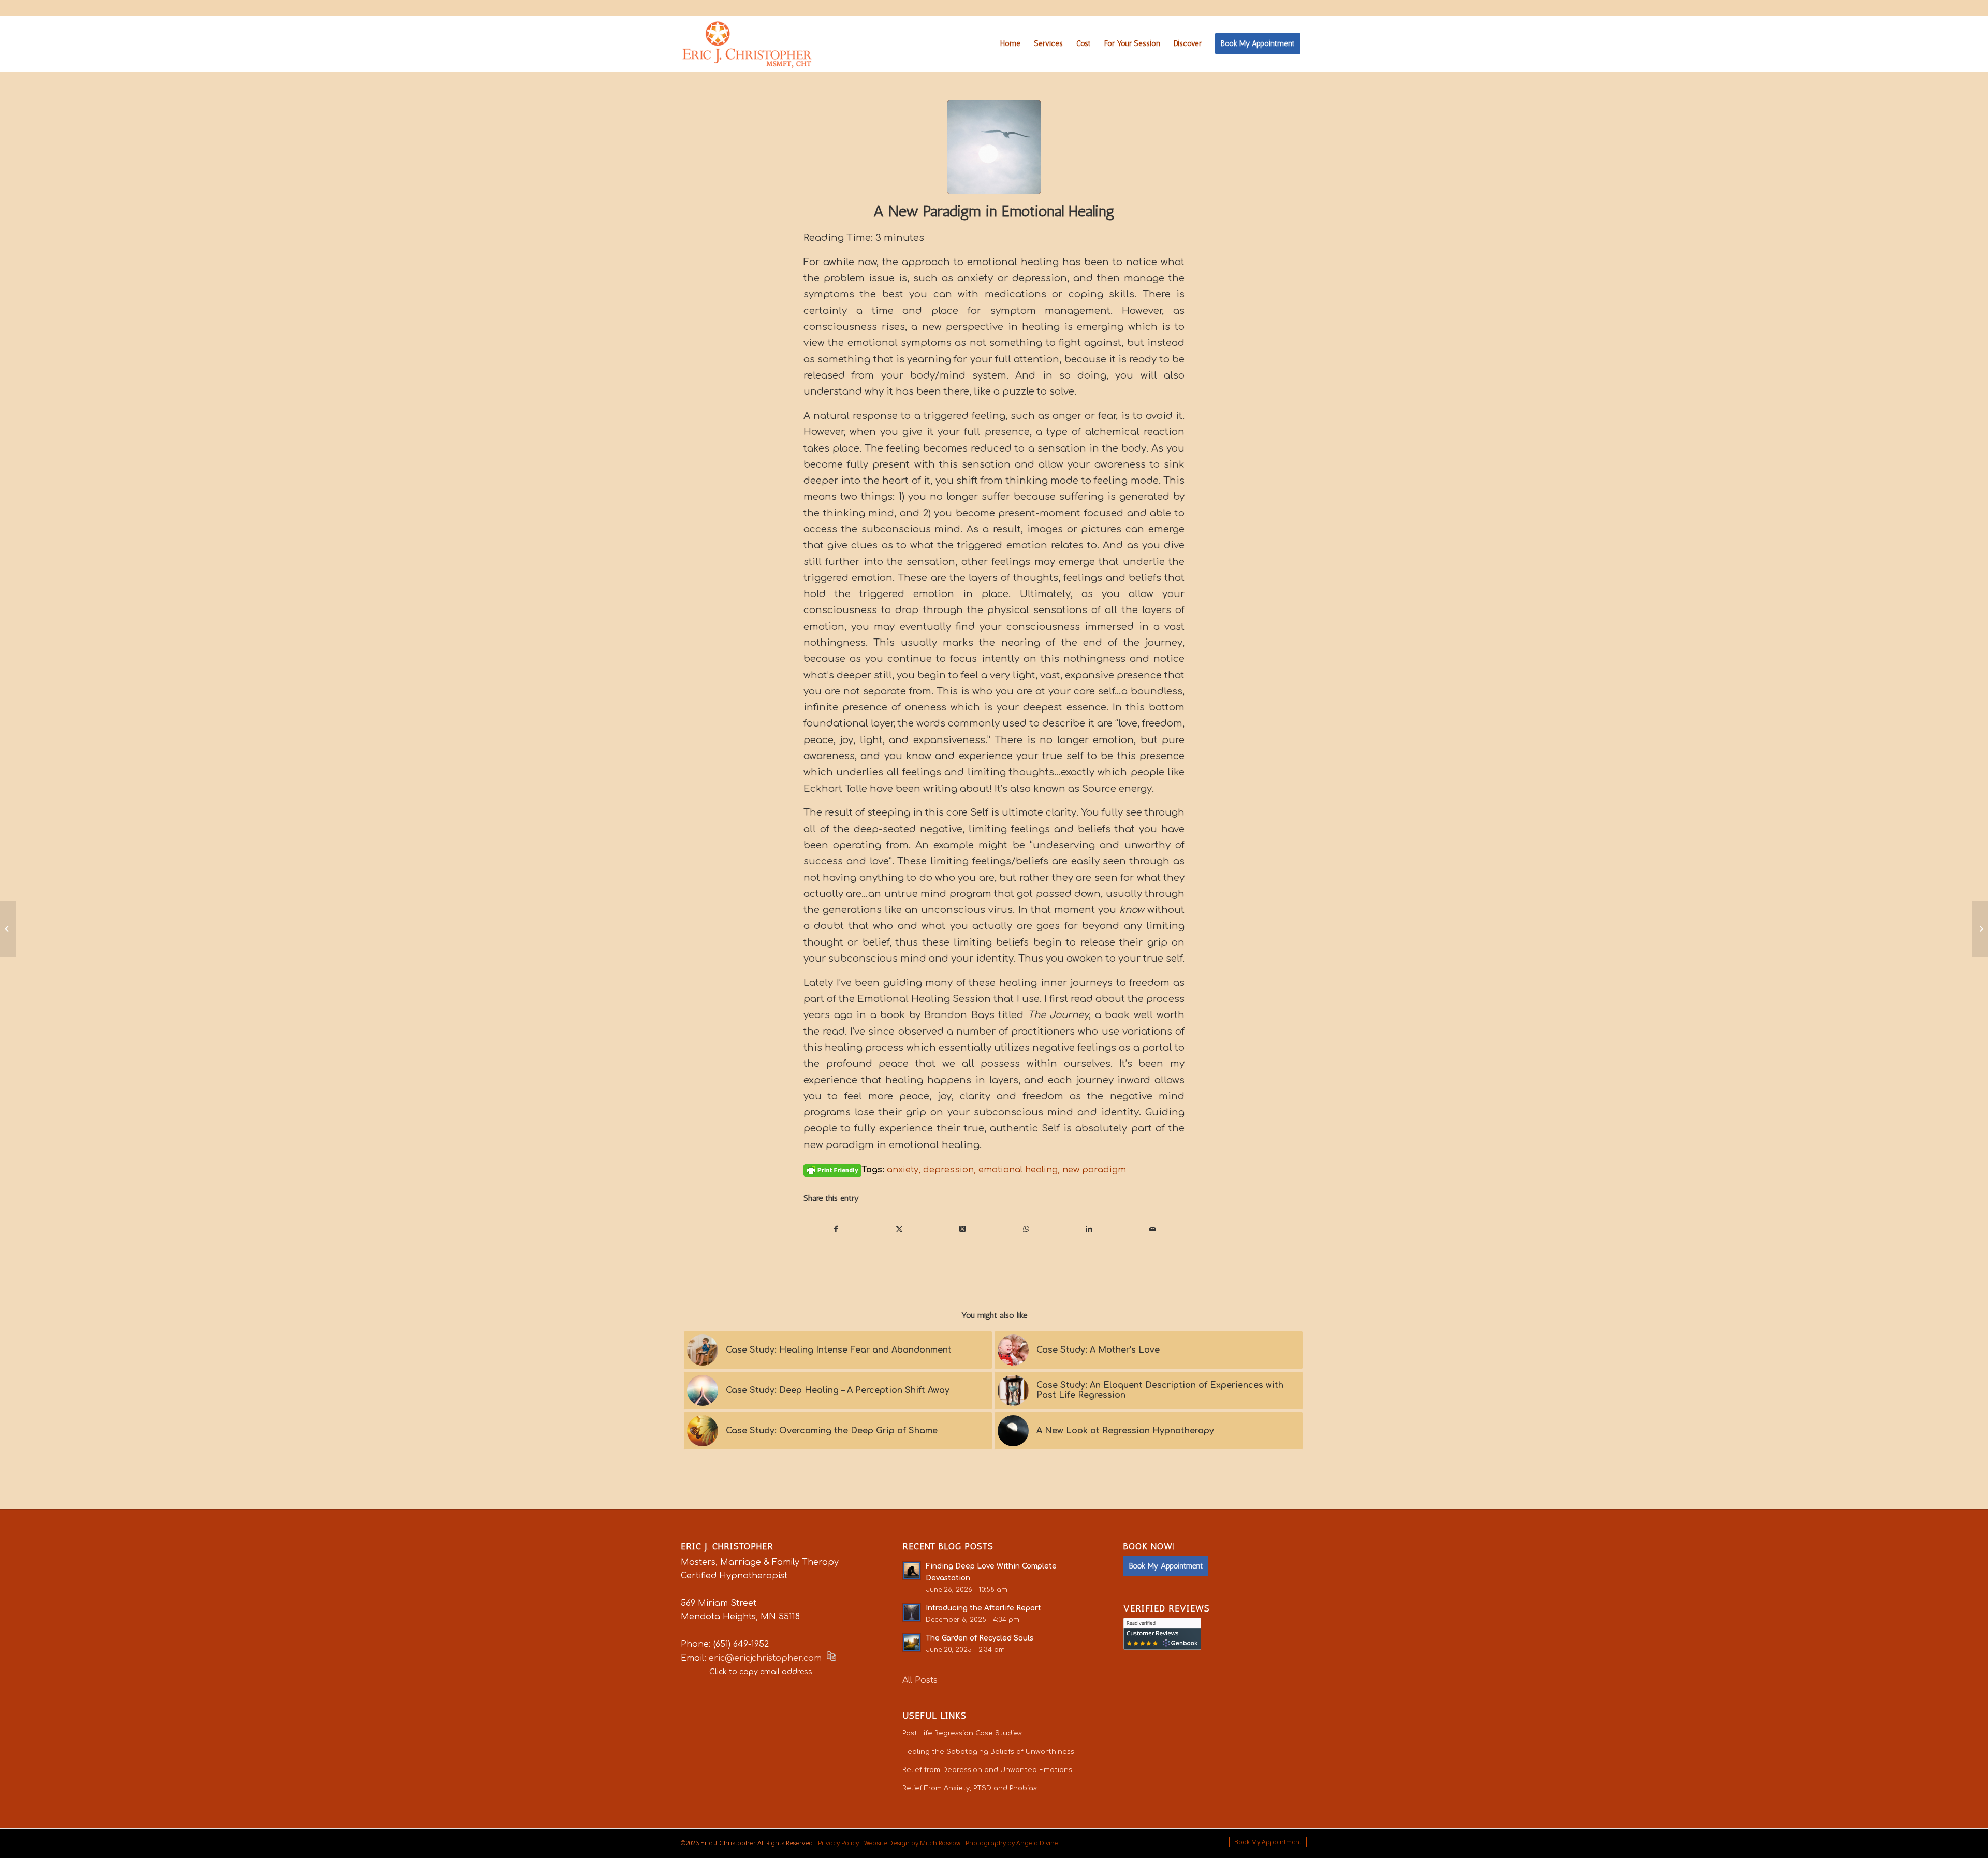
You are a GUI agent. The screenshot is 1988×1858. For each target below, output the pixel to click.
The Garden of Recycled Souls (980, 1638)
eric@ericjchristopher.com (765, 1658)
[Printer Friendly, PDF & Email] (832, 1170)
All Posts (920, 1680)
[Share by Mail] (1153, 1229)
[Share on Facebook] (836, 1229)
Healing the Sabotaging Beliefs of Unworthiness (988, 1752)
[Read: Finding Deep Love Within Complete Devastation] (912, 1571)
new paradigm (1094, 1170)
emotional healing (1018, 1170)
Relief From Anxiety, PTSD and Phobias (970, 1788)
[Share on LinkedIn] (1089, 1229)
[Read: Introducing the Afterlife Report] (912, 1613)
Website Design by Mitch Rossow (912, 1843)
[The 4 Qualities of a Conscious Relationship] (1980, 929)
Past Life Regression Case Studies (962, 1733)
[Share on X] (899, 1229)
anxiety (903, 1170)
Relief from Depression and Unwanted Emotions (987, 1770)
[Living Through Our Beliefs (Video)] (8, 929)
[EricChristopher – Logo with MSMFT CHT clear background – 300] (747, 43)
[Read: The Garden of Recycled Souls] (912, 1643)
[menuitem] (1010, 43)
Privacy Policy (838, 1843)
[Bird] (994, 147)
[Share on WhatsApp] (1026, 1229)
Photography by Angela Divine (1012, 1843)
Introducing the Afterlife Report (983, 1608)
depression (948, 1170)
